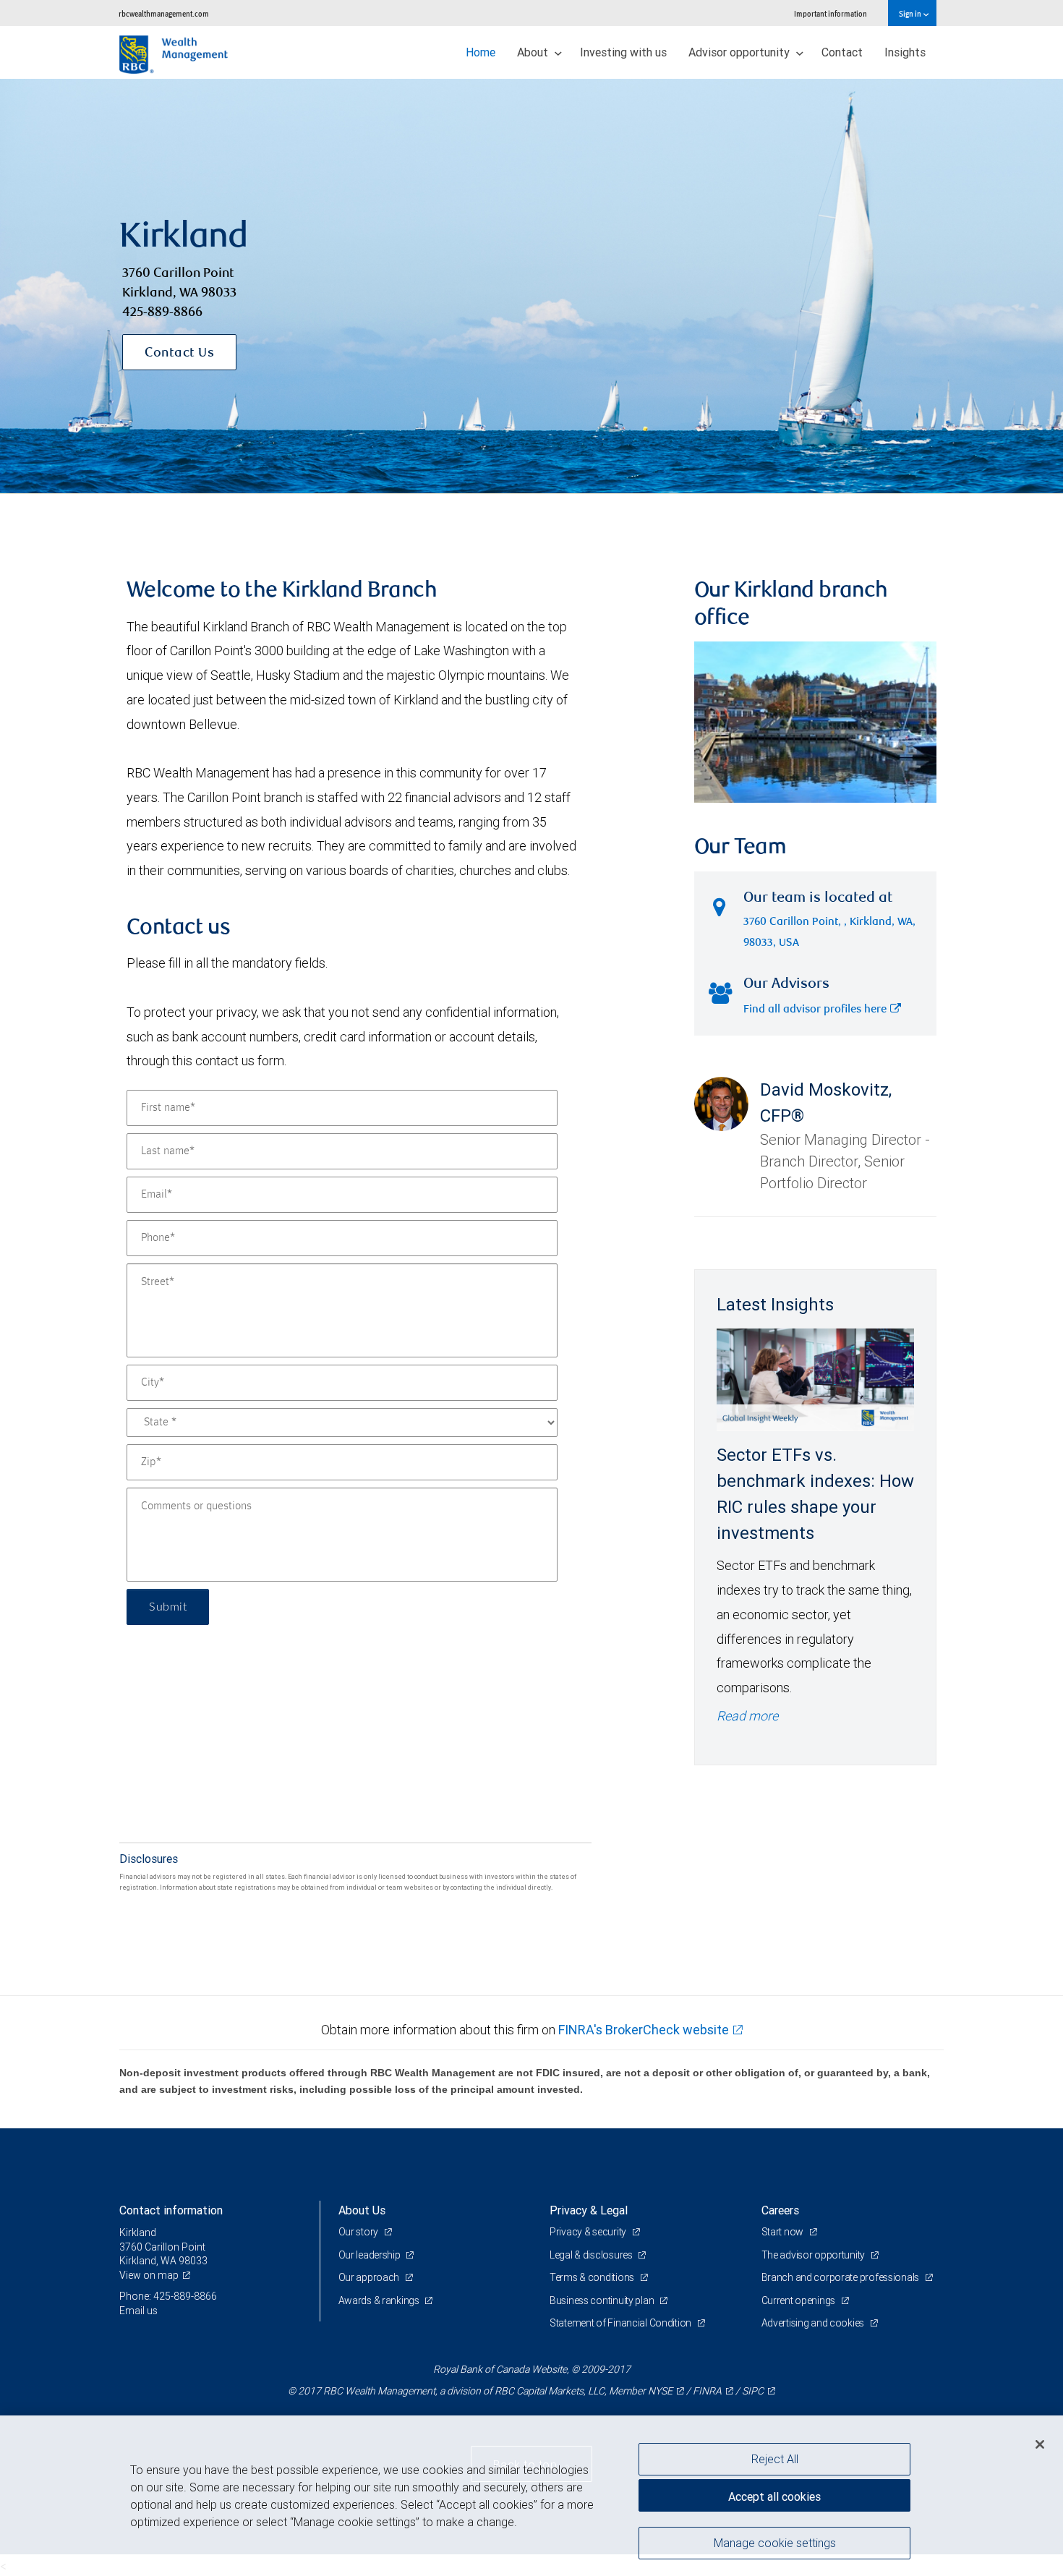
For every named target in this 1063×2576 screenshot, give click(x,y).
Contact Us (179, 354)
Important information (831, 13)
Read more (747, 1716)
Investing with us (623, 52)
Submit (168, 1607)
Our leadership (371, 2255)
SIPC (753, 2391)
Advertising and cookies (814, 2323)
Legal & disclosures (592, 2255)
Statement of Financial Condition (622, 2323)
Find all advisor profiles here (815, 1010)
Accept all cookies (774, 2496)
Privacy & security (589, 2232)
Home (481, 52)
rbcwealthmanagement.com (164, 13)
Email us (138, 2311)
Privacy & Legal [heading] (589, 2210)
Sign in (911, 13)
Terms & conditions (593, 2277)
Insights (905, 52)
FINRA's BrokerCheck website (644, 2030)
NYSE (660, 2391)
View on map (149, 2275)
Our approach (370, 2277)
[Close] (1040, 2444)
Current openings (799, 2300)
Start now (784, 2232)
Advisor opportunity (740, 52)
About (534, 52)
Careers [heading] (780, 2210)
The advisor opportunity (814, 2255)
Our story (359, 2232)
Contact (842, 52)
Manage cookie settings (775, 2542)
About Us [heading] (362, 2210)
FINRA (707, 2391)
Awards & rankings (380, 2300)
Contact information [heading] (171, 2210)
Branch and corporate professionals (841, 2277)
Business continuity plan (603, 2300)
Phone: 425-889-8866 (168, 2296)
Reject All (775, 2459)
